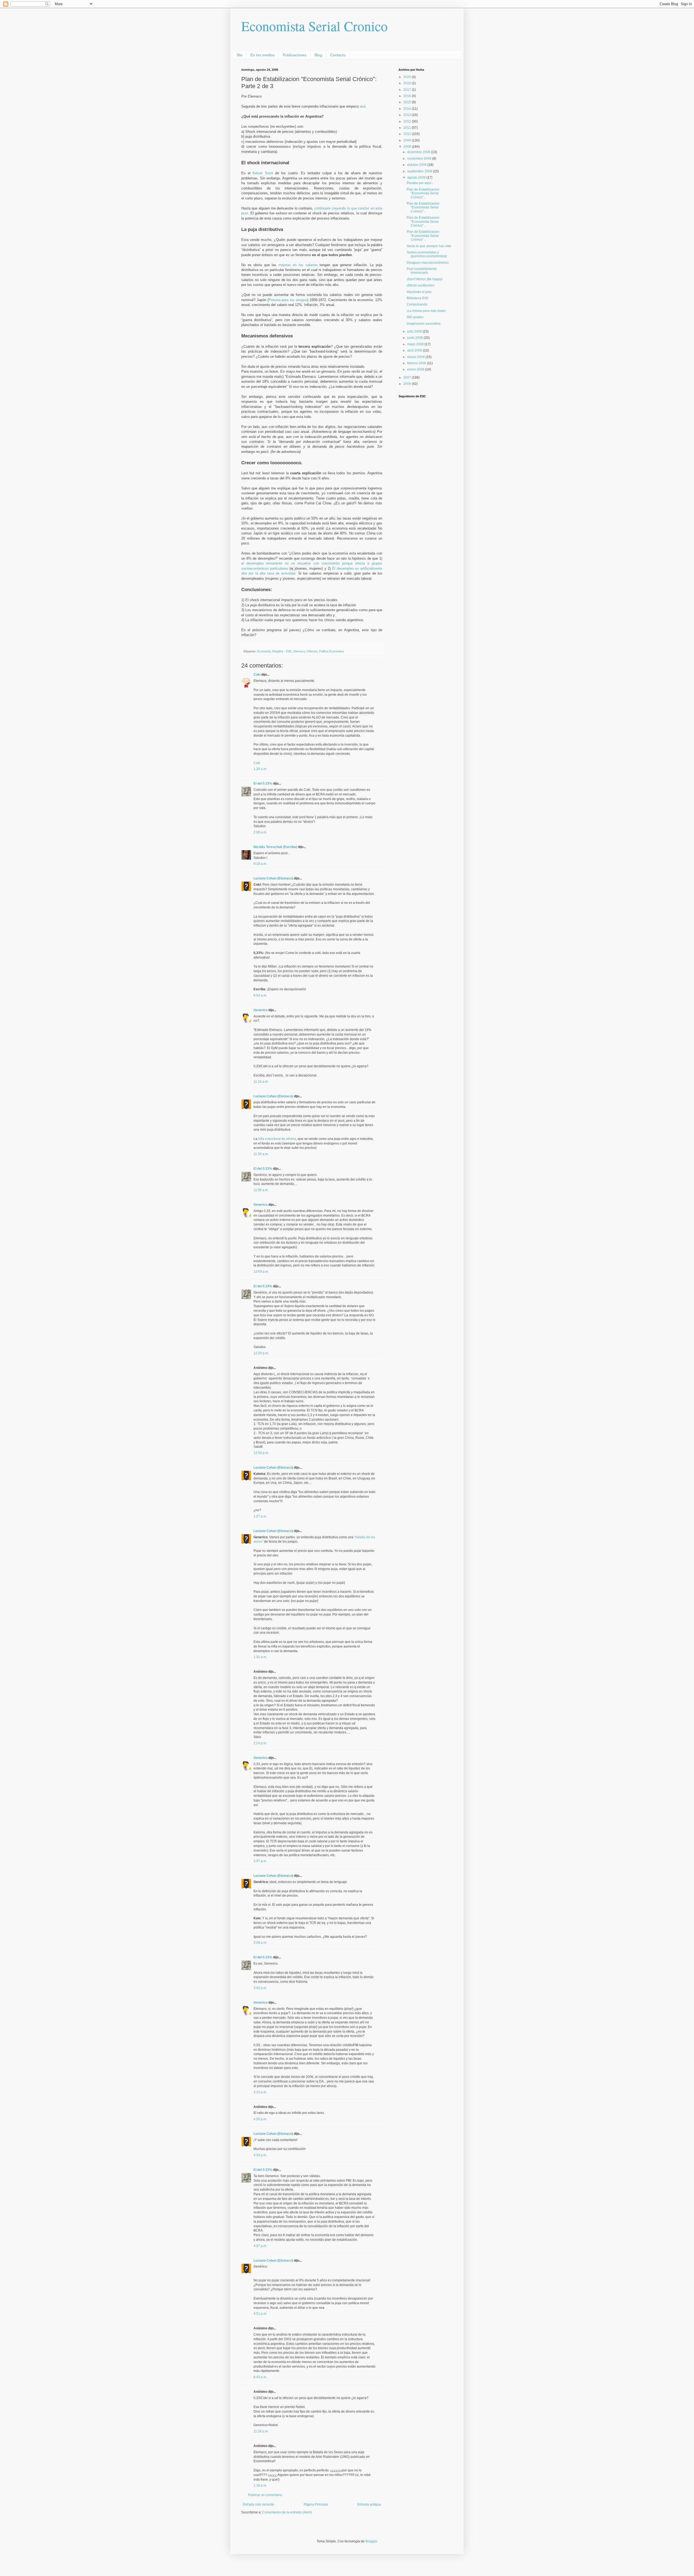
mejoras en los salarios (299, 265)
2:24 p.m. (260, 1743)
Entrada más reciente (258, 2504)
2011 (408, 128)
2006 (408, 384)
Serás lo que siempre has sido (429, 246)
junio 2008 (415, 338)
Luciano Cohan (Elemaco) (273, 878)
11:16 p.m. (261, 2431)
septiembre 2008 (420, 171)
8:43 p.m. (260, 2377)
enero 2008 (416, 369)
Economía (264, 651)
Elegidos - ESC (282, 651)
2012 (408, 121)
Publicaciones (295, 55)
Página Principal (316, 2504)
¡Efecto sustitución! (420, 285)
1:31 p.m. (260, 1657)
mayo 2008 (416, 344)
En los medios (263, 55)
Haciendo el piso (419, 292)
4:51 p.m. (260, 2314)
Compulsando (417, 304)
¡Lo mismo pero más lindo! (426, 311)
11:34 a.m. (261, 1154)
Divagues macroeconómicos (428, 263)
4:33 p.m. (260, 2155)
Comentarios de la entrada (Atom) (287, 2512)
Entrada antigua (369, 2504)
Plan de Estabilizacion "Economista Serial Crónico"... (423, 193)
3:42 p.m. (260, 1988)
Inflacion (312, 651)
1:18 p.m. (260, 2485)
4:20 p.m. (260, 2119)
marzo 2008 (416, 357)
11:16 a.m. (261, 1082)
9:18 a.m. (260, 864)
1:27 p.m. (260, 1516)
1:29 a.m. (260, 769)
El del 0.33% (263, 784)
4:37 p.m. (260, 2246)
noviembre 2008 (420, 159)
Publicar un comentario (265, 2495)
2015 (408, 102)
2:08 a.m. (260, 832)
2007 (408, 378)
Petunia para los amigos (288, 300)
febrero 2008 (417, 363)
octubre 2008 (417, 165)
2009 (408, 140)
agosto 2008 (417, 178)
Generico (261, 1010)
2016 (408, 96)
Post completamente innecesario (422, 271)
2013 (408, 115)
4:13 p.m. (260, 2092)
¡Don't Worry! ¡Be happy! (425, 279)
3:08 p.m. (260, 1943)
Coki (257, 675)
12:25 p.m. (261, 1353)
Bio (240, 55)
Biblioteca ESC (418, 298)
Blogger (371, 2541)
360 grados (415, 317)
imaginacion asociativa (424, 324)
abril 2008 (415, 350)
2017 (408, 90)
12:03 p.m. (261, 1272)
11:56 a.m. (261, 1190)
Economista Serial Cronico (314, 26)
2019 (408, 83)
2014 (408, 109)
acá (363, 106)
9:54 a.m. (260, 995)
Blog (318, 55)
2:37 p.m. (260, 1861)
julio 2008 (415, 331)
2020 (408, 77)
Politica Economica (331, 651)
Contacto (338, 55)
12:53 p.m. (261, 1453)
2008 (408, 147)
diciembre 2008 (419, 152)
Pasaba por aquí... (420, 183)
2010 (408, 134)
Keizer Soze (264, 173)
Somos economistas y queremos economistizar (427, 254)
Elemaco (299, 651)
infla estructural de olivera (277, 1139)
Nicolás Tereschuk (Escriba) (275, 847)
